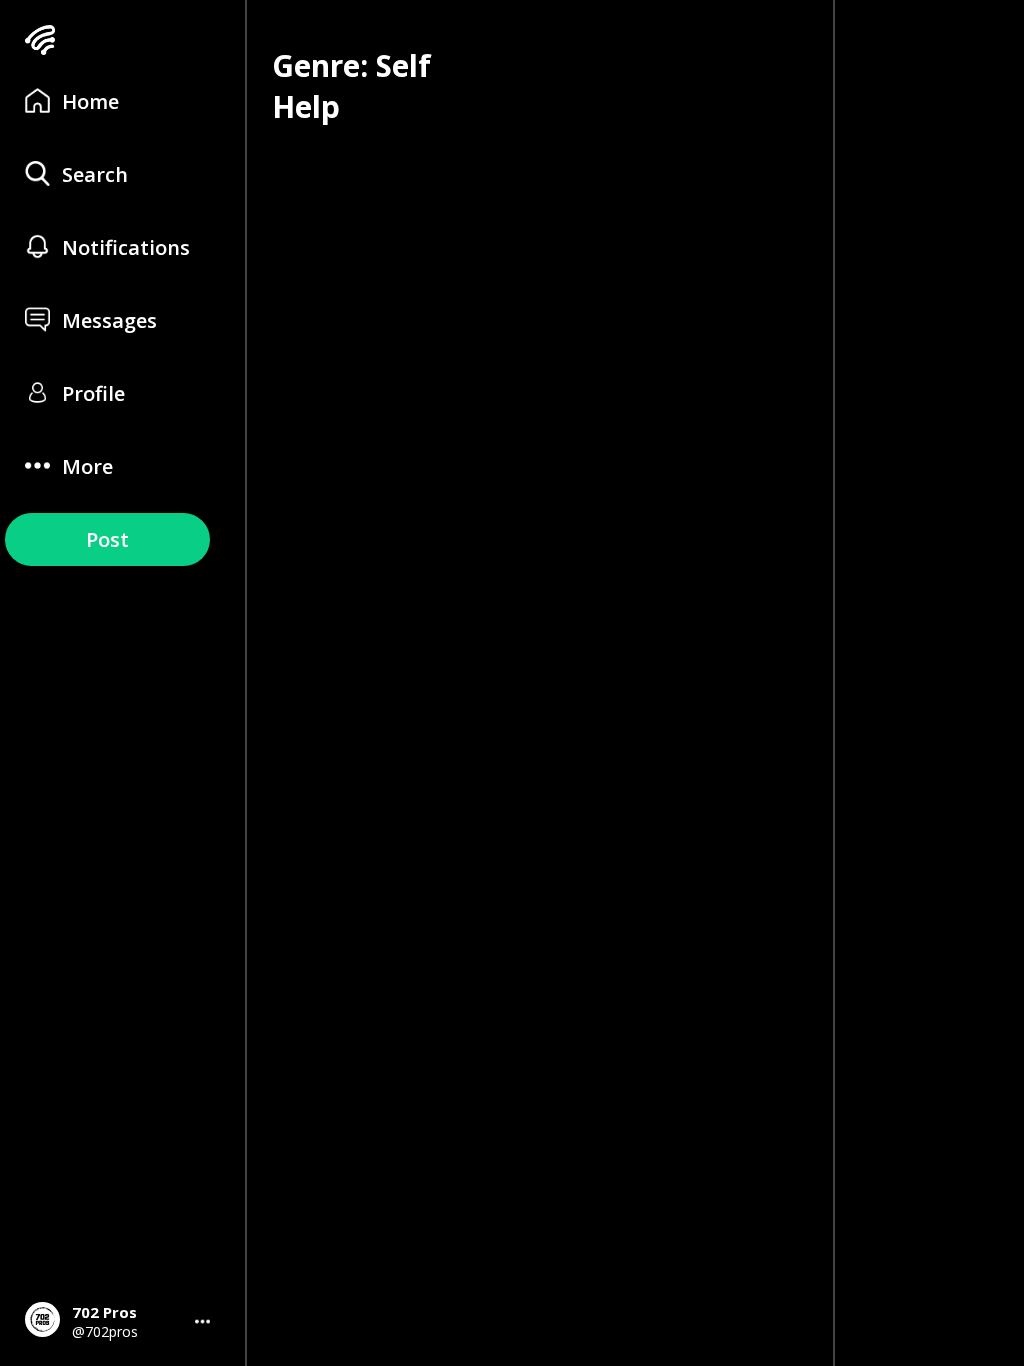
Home (90, 101)
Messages (109, 320)
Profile (93, 393)
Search (95, 174)
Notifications (126, 247)
